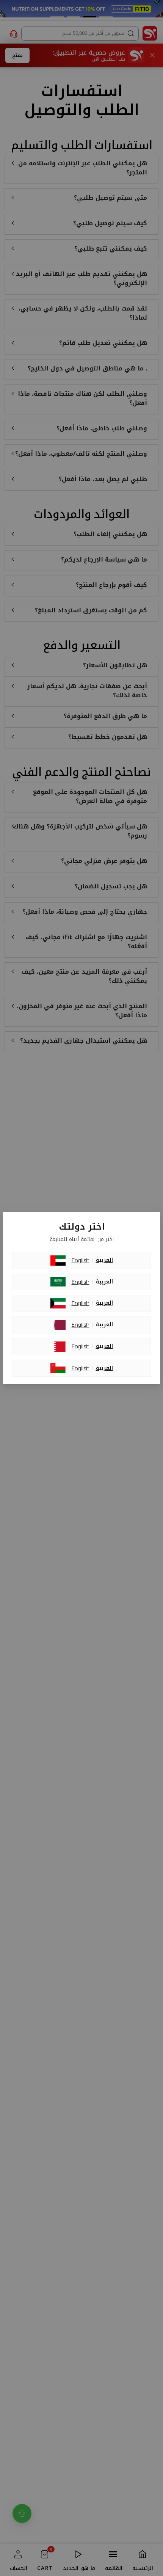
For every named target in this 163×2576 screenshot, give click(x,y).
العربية (104, 1260)
